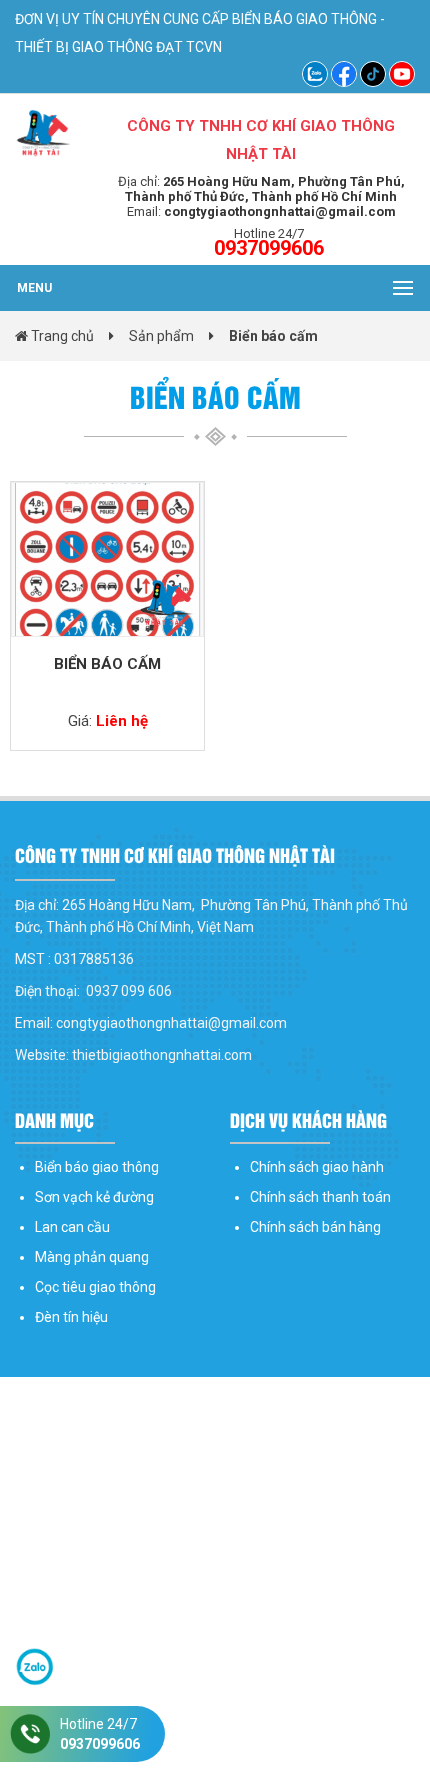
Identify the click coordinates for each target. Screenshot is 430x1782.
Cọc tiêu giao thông (95, 1287)
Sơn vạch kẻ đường (94, 1197)
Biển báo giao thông (97, 1167)
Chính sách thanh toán (320, 1197)
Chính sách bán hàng (315, 1227)
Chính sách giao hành (317, 1167)
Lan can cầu (72, 1227)
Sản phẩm (161, 336)
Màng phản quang (92, 1257)
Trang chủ (61, 336)
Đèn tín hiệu (71, 1317)
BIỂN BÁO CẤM (107, 664)
